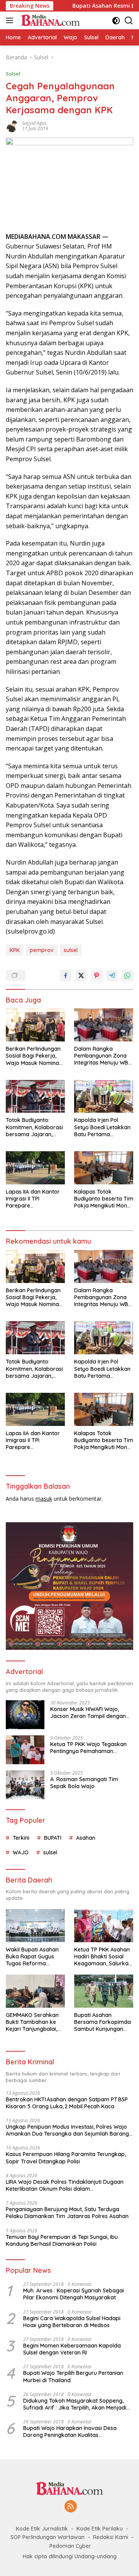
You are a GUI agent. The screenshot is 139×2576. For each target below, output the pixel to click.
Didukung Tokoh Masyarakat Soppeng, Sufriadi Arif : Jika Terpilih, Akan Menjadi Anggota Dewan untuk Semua (75, 2404)
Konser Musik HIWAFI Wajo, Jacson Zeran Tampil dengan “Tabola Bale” (88, 1713)
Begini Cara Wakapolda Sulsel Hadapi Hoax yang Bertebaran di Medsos (72, 2322)
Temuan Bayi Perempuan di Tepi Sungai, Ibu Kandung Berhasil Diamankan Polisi (62, 2240)
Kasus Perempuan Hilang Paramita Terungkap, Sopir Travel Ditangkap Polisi (66, 2158)
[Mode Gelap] (116, 21)
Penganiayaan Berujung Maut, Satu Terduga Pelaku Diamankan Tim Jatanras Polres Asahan (67, 2213)
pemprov (42, 950)
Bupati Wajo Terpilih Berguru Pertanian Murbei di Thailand (73, 2376)
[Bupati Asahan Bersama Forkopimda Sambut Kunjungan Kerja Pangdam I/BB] (104, 1991)
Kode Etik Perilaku (100, 2529)
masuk (44, 1499)
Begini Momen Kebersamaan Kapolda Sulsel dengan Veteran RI (72, 2349)
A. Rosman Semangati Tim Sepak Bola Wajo (84, 1783)
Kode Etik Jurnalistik (42, 2529)
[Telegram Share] (112, 976)
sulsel (71, 950)
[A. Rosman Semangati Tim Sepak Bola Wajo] (25, 1785)
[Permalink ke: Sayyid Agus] (12, 125)
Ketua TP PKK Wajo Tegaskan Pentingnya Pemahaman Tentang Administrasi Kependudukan (88, 1748)
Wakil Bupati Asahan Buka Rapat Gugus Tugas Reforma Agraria (32, 1957)
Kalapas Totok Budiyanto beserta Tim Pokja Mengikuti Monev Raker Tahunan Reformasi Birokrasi (104, 1199)
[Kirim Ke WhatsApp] (127, 976)
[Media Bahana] (49, 20)
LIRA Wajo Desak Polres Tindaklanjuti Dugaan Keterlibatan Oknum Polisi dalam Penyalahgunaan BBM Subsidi (65, 2185)
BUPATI (53, 1838)
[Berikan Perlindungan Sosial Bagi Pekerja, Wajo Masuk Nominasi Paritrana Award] (35, 1025)
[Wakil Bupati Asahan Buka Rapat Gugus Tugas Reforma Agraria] (35, 1926)
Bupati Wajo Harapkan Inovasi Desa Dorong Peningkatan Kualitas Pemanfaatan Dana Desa (70, 2432)
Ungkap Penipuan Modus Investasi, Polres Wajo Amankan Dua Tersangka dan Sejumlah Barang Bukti (67, 2130)
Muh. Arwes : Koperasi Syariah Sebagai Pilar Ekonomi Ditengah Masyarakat (74, 2294)
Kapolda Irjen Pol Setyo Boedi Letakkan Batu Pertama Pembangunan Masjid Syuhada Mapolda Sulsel (102, 1127)
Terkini (21, 1838)
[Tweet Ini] (81, 976)
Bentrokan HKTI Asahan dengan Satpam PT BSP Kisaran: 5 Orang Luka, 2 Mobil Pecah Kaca (67, 2103)
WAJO (21, 1852)
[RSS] (71, 2507)
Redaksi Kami (111, 2537)
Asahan (86, 1838)
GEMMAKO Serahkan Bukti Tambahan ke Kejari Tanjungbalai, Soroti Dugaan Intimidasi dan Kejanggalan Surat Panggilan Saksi (32, 2022)
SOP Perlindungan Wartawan (47, 2537)
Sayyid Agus (34, 123)
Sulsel (13, 74)
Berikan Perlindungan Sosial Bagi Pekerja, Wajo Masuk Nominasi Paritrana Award (34, 1056)
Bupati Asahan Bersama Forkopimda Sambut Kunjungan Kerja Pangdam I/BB (103, 2022)
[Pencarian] (129, 21)
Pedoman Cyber (70, 2546)
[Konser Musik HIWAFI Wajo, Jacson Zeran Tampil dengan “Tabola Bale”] (25, 1715)
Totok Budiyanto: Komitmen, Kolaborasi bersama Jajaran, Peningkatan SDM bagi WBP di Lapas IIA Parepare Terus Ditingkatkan (35, 1127)
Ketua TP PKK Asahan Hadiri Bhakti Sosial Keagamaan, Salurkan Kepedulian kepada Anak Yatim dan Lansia (104, 1957)
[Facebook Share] (66, 976)
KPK (15, 950)
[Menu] (11, 20)
